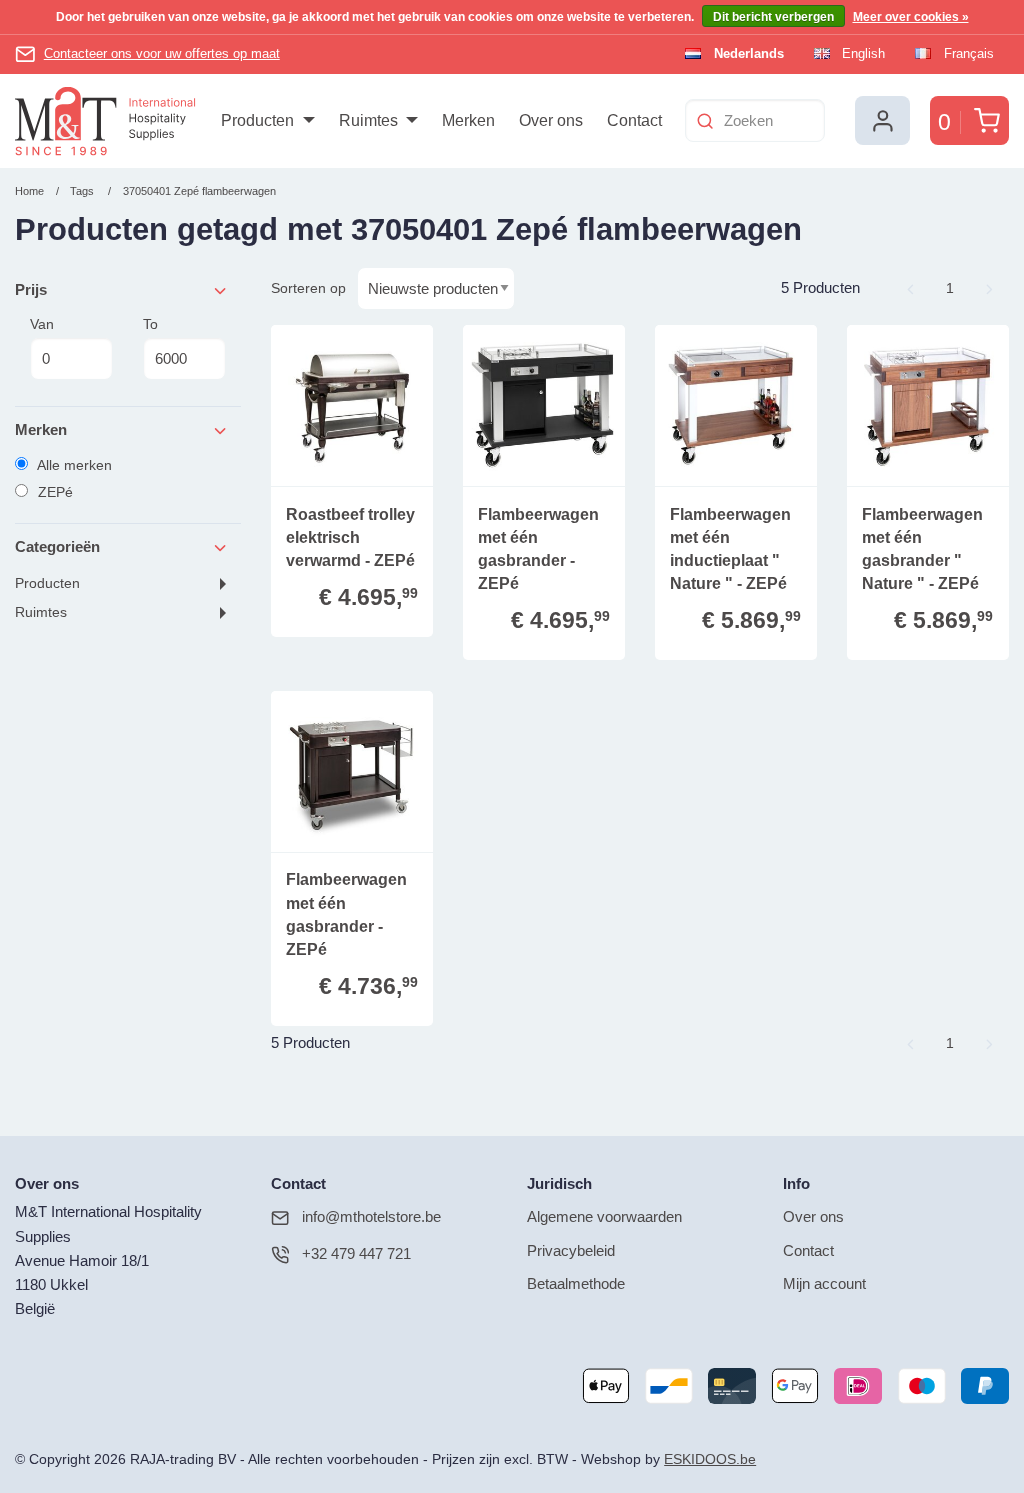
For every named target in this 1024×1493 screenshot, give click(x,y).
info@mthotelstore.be (371, 1216)
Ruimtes (41, 612)
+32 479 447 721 (356, 1253)
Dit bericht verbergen (773, 17)
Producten (47, 583)
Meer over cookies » (911, 17)
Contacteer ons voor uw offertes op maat (162, 53)
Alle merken (73, 465)
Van (42, 324)
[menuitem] (267, 121)
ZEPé (53, 492)
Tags (82, 191)
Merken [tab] (41, 429)
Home (29, 191)
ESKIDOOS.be (710, 1459)
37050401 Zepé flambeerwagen (199, 191)
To (150, 324)
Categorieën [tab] (57, 546)
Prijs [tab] (31, 289)
